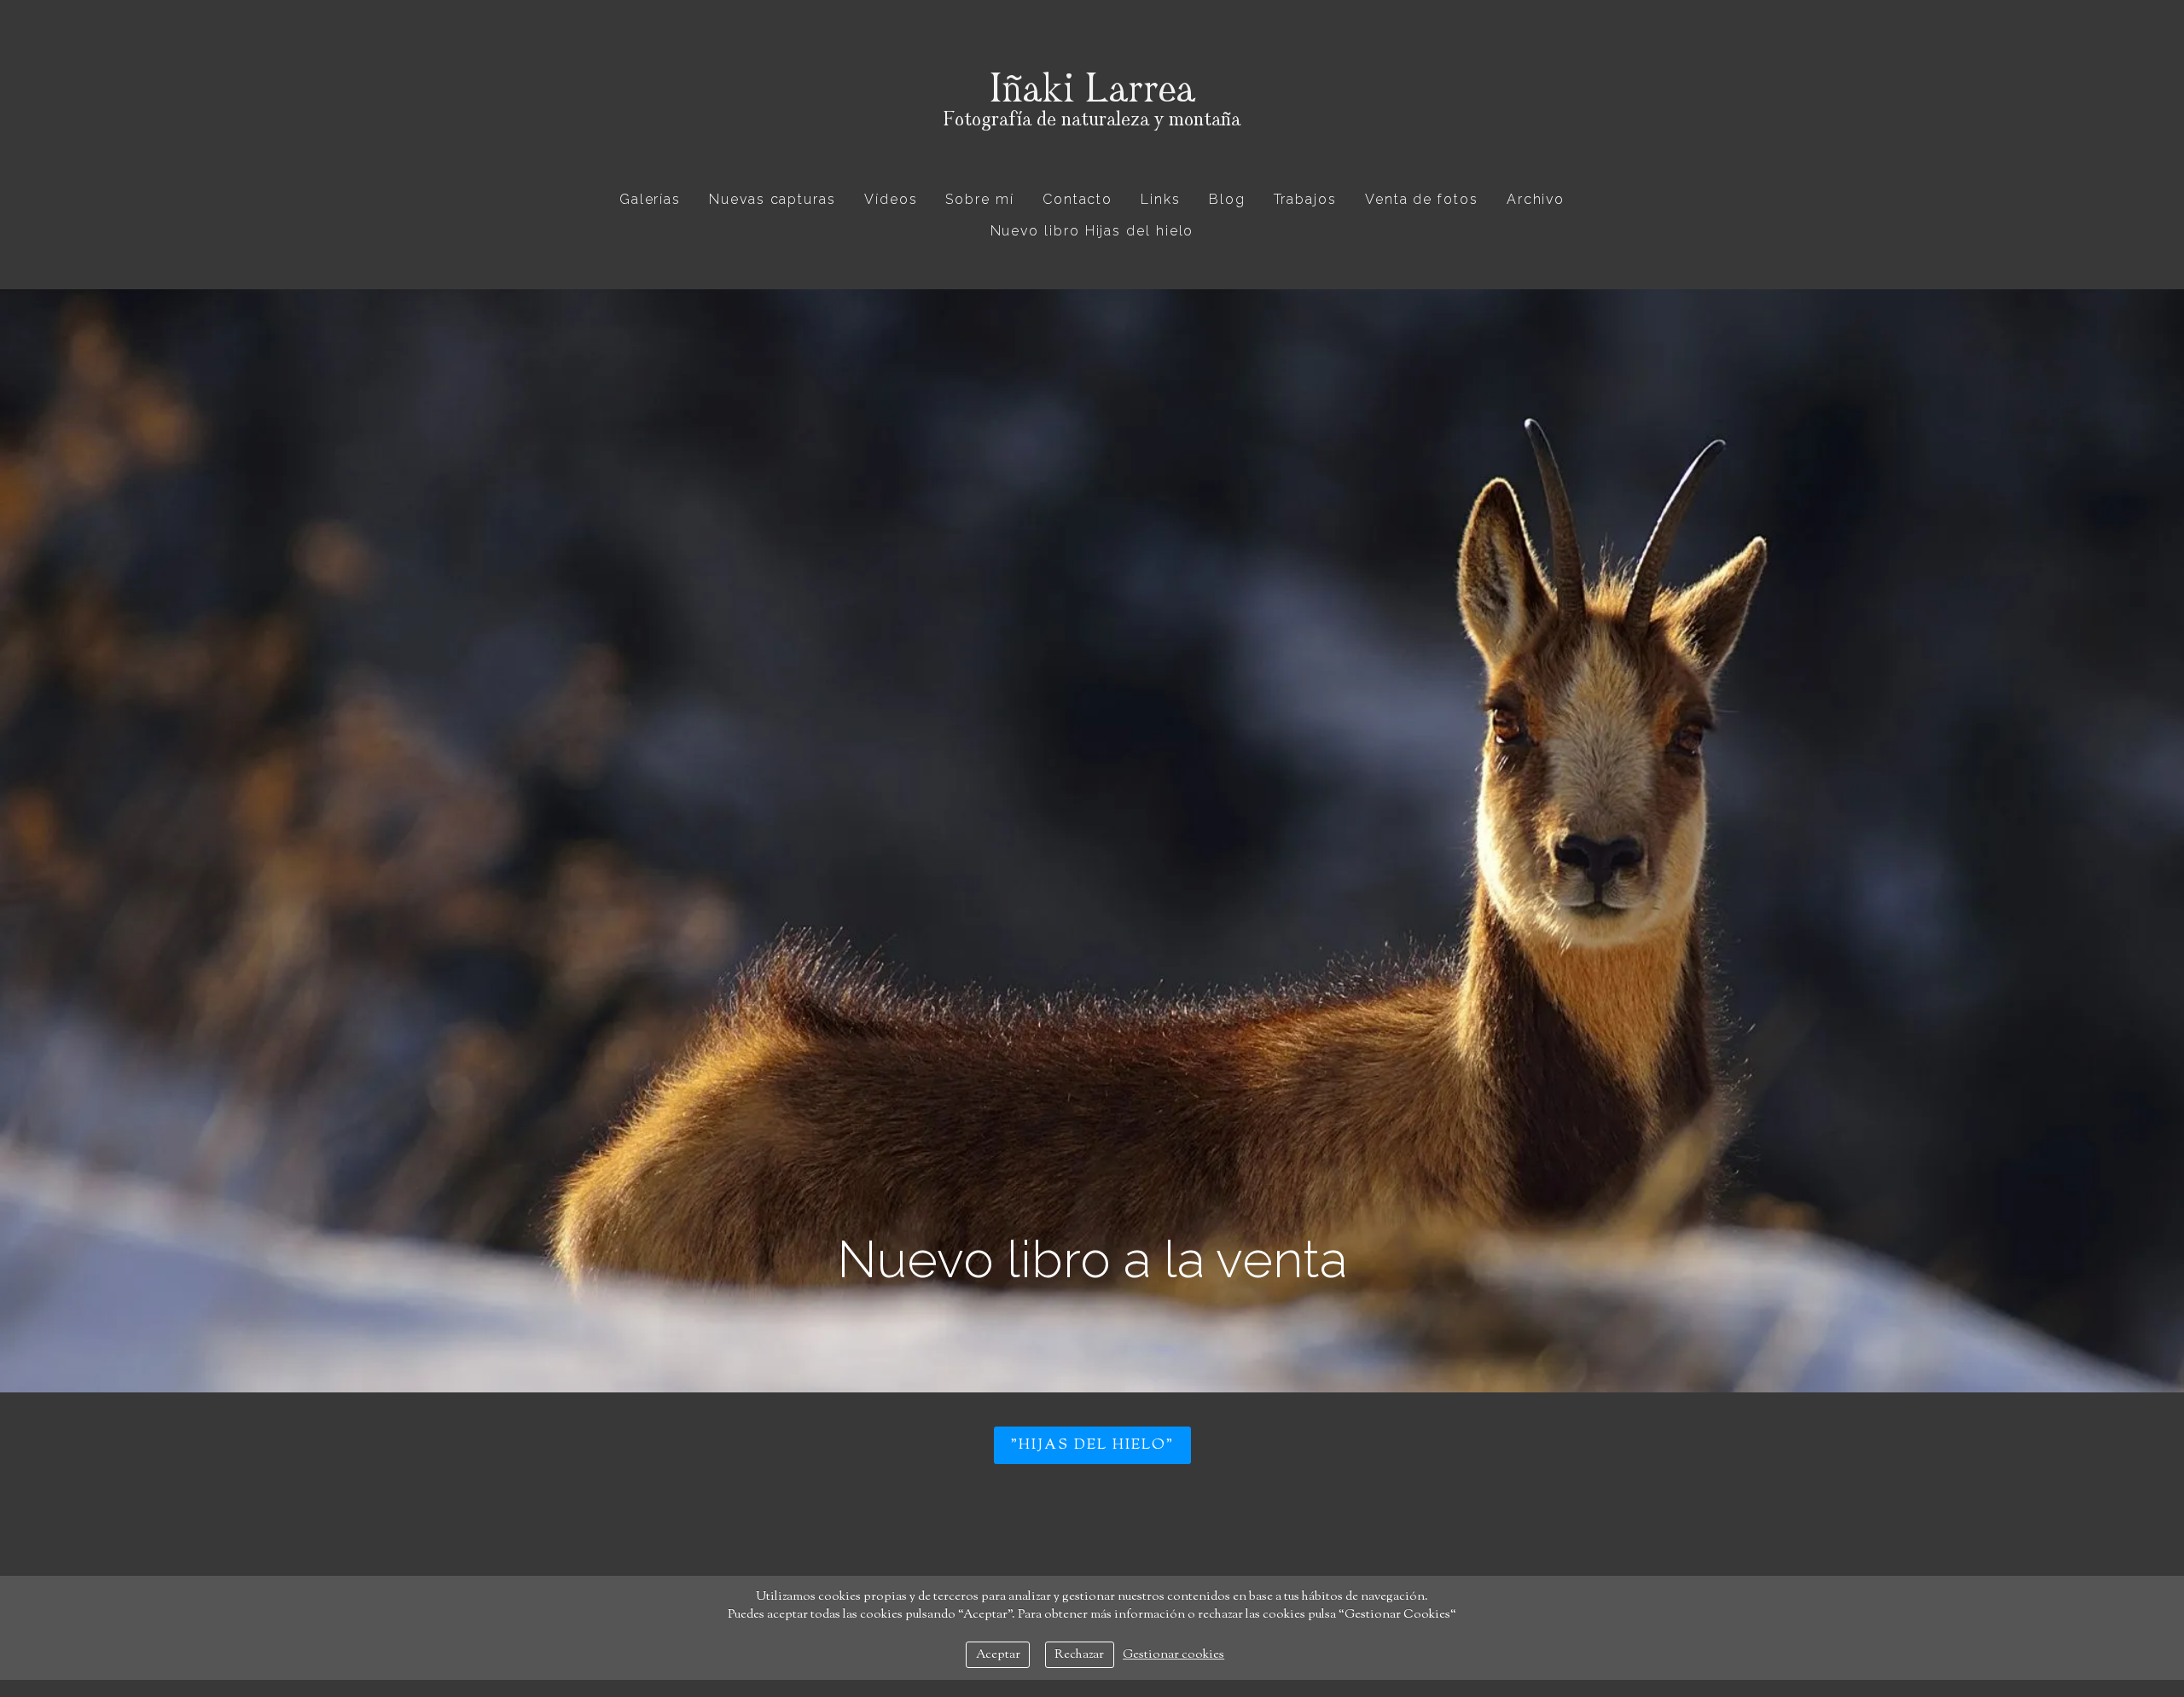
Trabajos (1305, 199)
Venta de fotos (1422, 199)
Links (1161, 199)
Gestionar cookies (1173, 1655)
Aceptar (998, 1655)
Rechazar (1079, 1655)
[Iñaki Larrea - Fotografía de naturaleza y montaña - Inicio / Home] (1092, 107)
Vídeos (891, 199)
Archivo (1536, 199)
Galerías (650, 199)
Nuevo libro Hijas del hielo (1092, 231)
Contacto (1077, 199)
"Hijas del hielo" (1092, 1445)
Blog (1227, 199)
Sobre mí (979, 199)
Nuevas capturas (773, 199)
